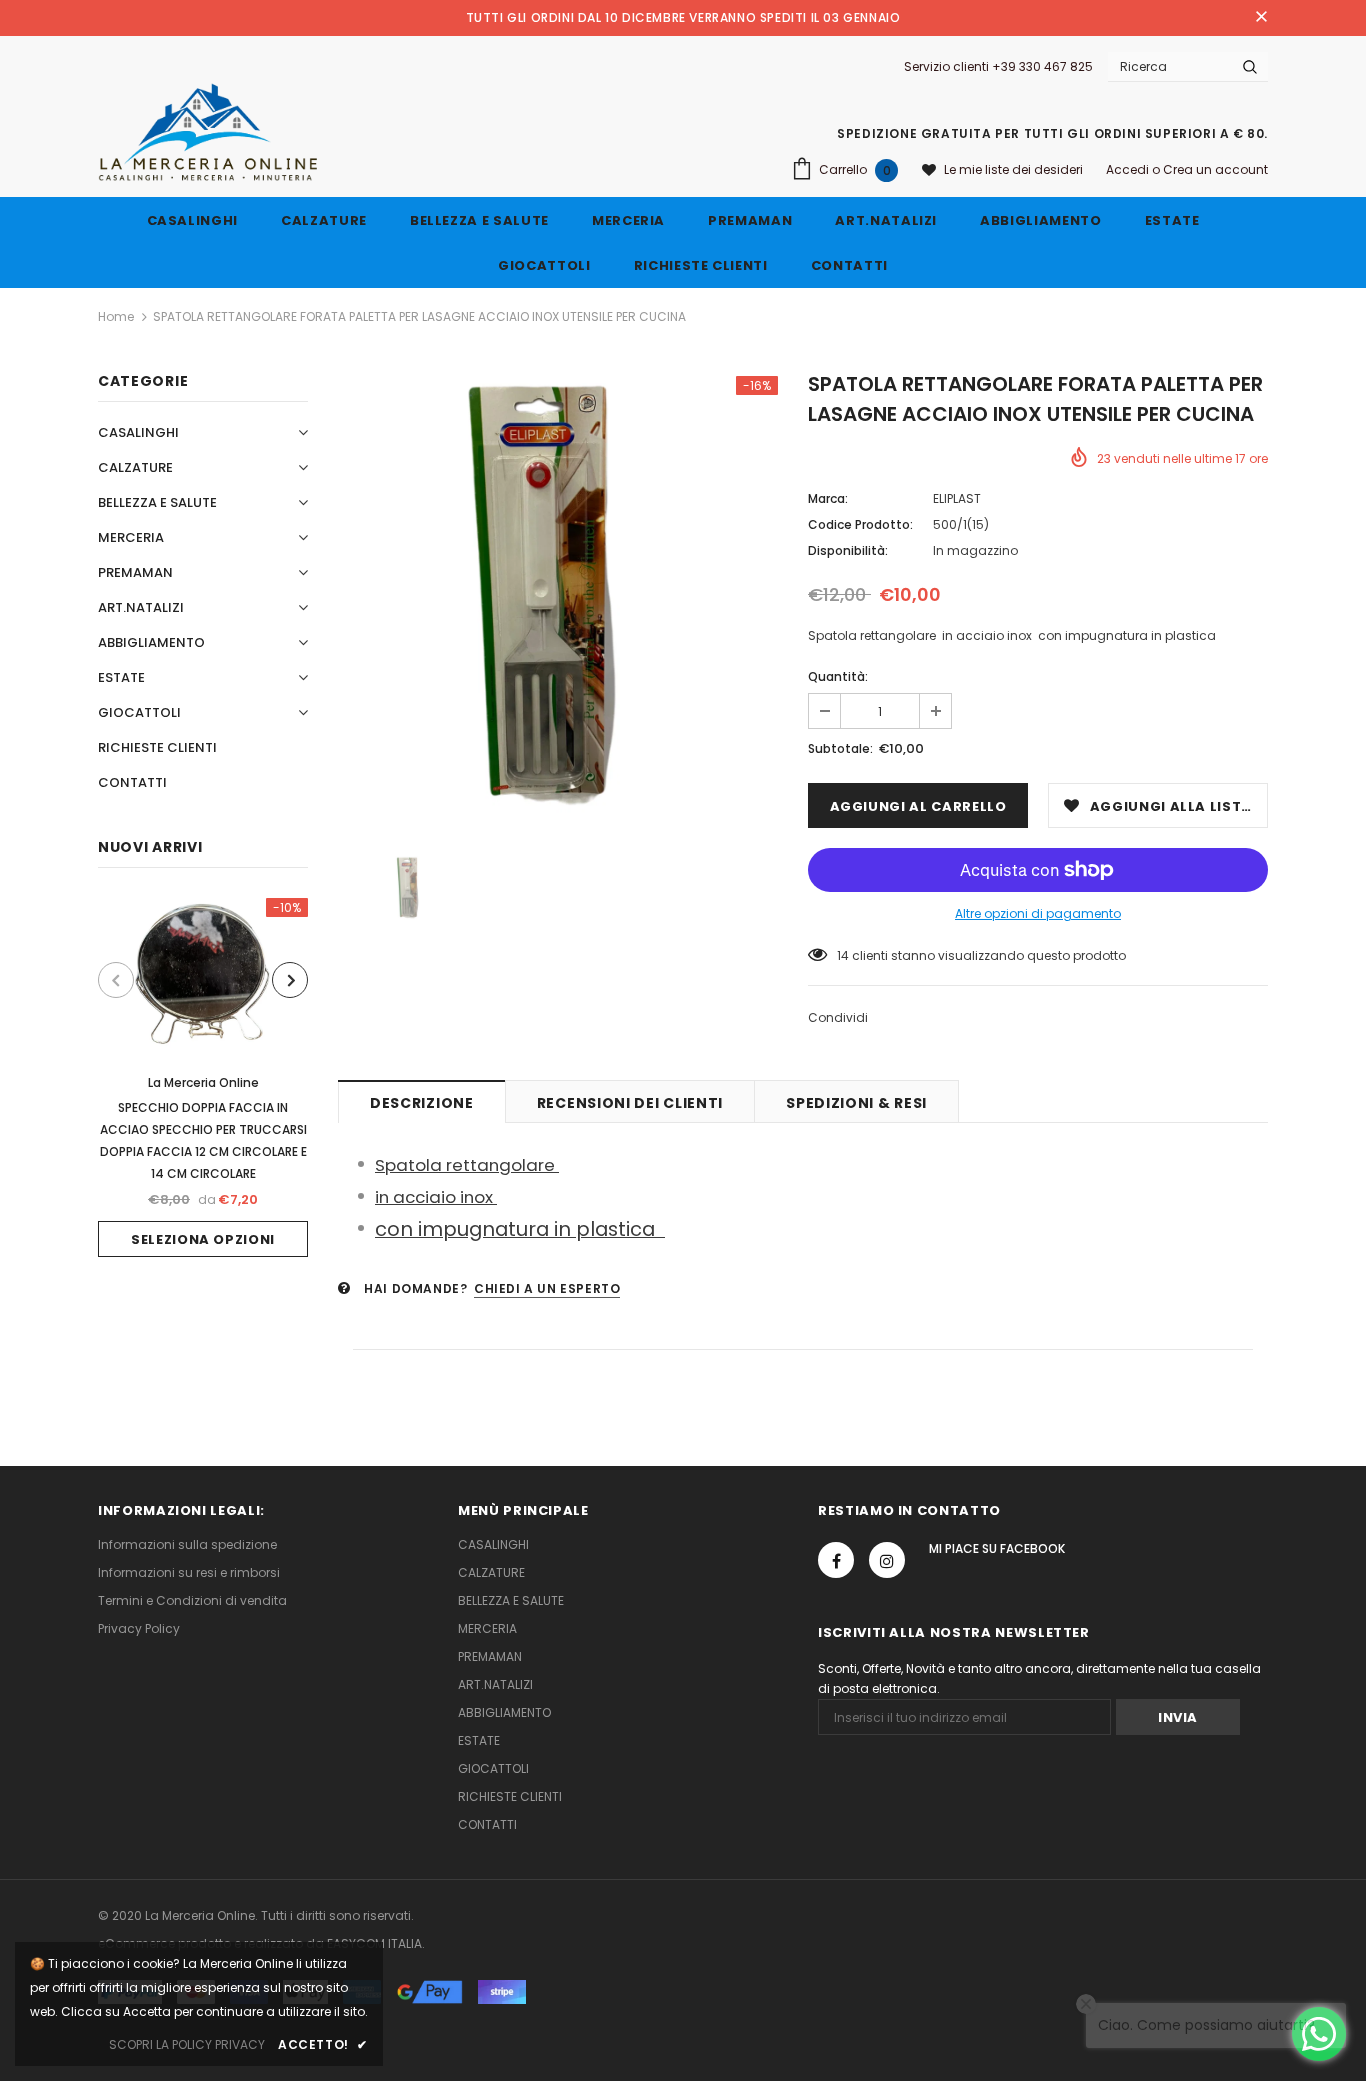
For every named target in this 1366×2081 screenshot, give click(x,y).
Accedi (1129, 169)
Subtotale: (840, 748)
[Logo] (208, 132)
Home (116, 316)
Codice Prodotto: (860, 524)
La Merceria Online (203, 1082)
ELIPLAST (957, 498)
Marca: (828, 498)
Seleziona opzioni (203, 1239)
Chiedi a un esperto (547, 1288)
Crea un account (1215, 169)
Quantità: (838, 676)
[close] (1261, 18)
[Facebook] (836, 1560)
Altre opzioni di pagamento (1038, 913)
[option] (203, 1077)
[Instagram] (887, 1560)
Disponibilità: (848, 550)
